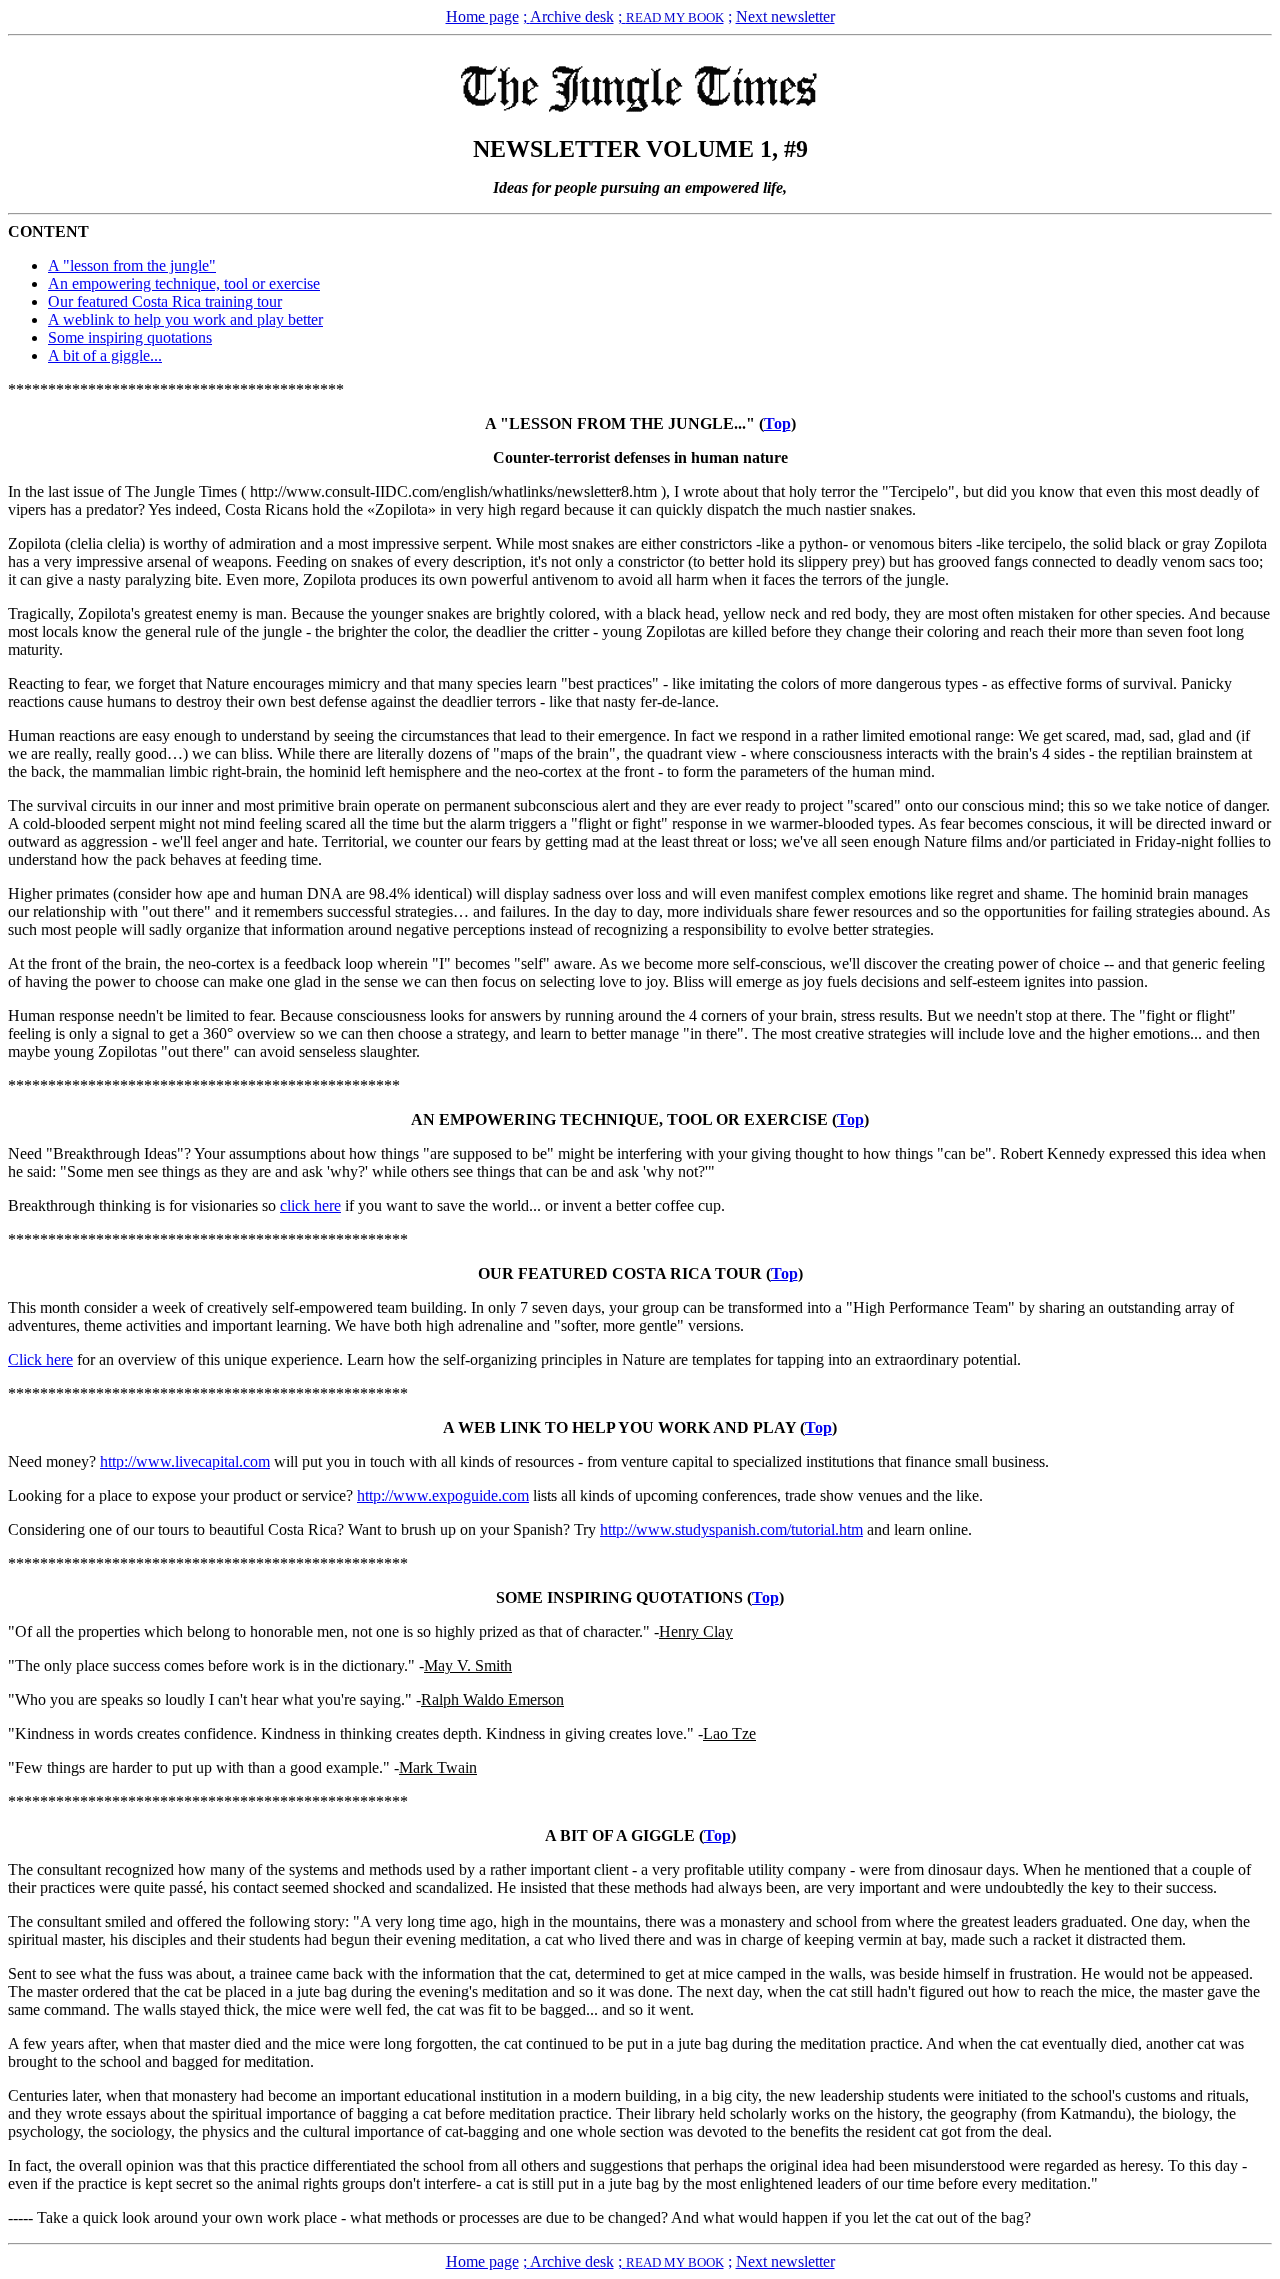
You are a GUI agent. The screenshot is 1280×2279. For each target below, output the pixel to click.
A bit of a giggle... (105, 355)
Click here (40, 1359)
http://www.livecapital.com (185, 1461)
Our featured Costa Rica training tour (165, 301)
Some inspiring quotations (130, 337)
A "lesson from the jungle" (132, 265)
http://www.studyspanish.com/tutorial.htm (731, 1529)
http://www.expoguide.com (443, 1495)
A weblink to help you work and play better (185, 319)
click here (310, 1205)
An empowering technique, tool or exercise (184, 283)
